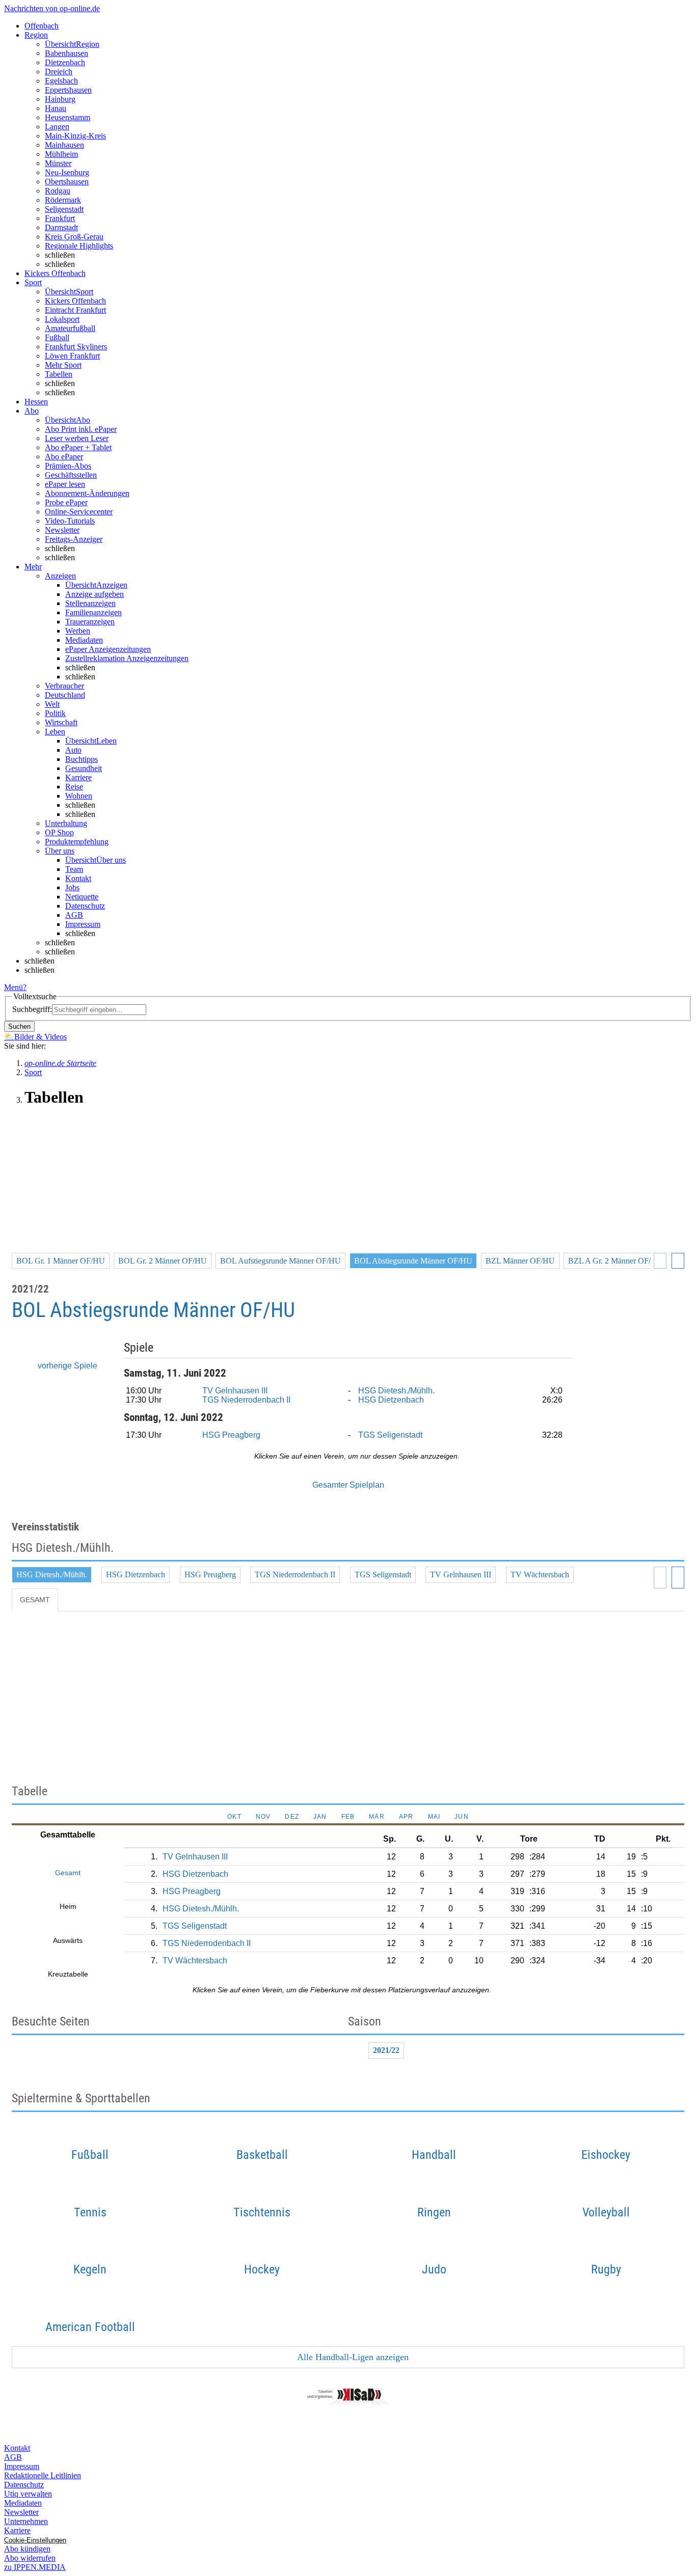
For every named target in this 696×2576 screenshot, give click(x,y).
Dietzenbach (65, 62)
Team (74, 869)
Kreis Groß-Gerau (74, 237)
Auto (73, 750)
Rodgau (58, 191)
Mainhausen (64, 145)
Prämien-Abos (68, 466)
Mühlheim (61, 154)
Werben (78, 631)
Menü (14, 987)
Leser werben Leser (77, 438)
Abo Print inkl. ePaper (81, 429)
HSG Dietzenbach (391, 1400)
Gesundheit (84, 768)
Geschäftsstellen (71, 475)
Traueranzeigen (90, 622)
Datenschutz (85, 906)
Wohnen (79, 796)
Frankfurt (60, 218)
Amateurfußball (70, 328)
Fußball (57, 337)
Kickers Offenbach (75, 301)
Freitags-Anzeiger (74, 539)
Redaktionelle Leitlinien (43, 2475)
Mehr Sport (63, 365)
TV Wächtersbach (540, 1574)
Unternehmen (26, 2521)
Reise (74, 787)
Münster (58, 163)
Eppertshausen (68, 90)
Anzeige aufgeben (95, 594)
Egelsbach (61, 81)
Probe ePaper (66, 502)
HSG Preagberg (231, 1435)
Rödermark (63, 200)
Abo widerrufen (30, 2558)
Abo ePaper (64, 457)
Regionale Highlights (79, 246)
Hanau (56, 108)
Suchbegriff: (32, 1009)
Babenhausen (66, 53)
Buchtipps (82, 759)
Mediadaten (84, 640)
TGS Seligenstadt (390, 1435)
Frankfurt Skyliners (76, 347)
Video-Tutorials (70, 521)
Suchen (19, 1026)
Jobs (72, 887)
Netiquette (82, 897)
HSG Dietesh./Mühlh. (396, 1391)
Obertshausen (67, 182)
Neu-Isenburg (67, 172)
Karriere (78, 777)
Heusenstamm (68, 117)
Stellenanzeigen (90, 603)
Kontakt (78, 878)
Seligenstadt (64, 209)
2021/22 (386, 2050)
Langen (57, 127)
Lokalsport (62, 319)
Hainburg (60, 99)
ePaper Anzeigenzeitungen (108, 649)
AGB (74, 915)
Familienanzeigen (93, 612)
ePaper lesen (65, 484)
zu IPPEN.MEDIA (35, 2567)
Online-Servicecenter (79, 512)
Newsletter (62, 530)
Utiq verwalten (28, 2494)
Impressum (83, 924)
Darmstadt (61, 227)
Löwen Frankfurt (72, 356)
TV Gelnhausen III (235, 1391)
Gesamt (35, 1600)
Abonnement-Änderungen (87, 493)
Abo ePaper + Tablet (78, 447)
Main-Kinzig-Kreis (75, 136)
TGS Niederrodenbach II (246, 1400)
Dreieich (59, 72)
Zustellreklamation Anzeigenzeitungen (127, 658)
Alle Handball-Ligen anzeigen (352, 2357)
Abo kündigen (27, 2549)
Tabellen (59, 374)
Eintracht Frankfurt (75, 310)
